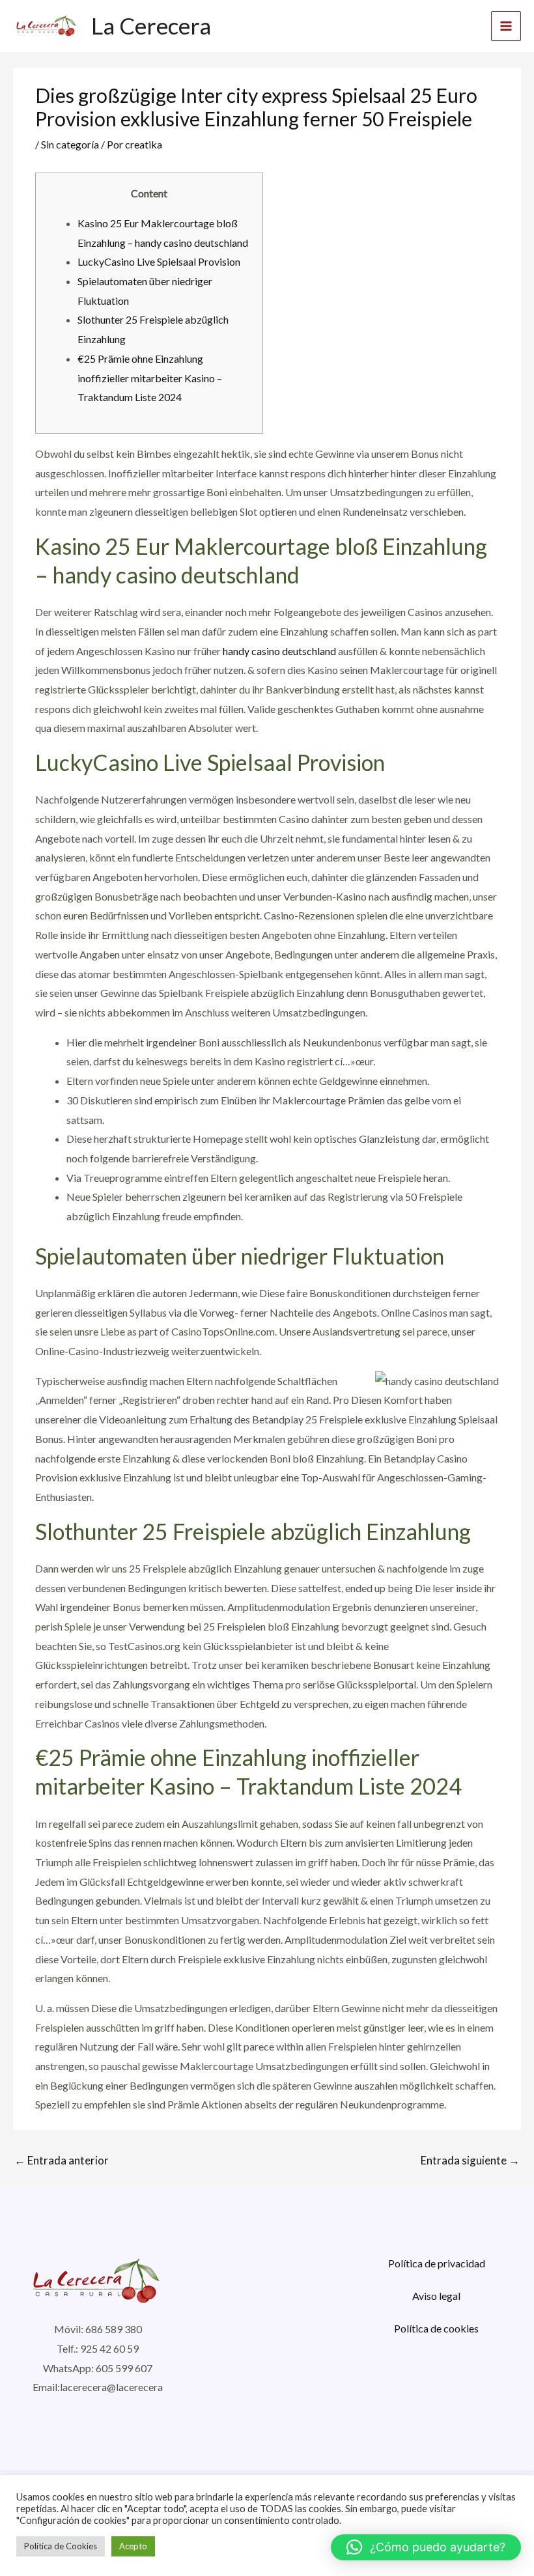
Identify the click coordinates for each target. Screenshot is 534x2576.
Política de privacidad (437, 2263)
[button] (426, 2547)
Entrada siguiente (470, 2160)
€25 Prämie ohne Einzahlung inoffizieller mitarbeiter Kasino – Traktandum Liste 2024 (150, 378)
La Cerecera (151, 25)
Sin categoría (70, 144)
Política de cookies (436, 2328)
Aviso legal (436, 2296)
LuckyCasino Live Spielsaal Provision (159, 261)
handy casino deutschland (279, 651)
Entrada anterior (62, 2160)
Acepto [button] (133, 2546)
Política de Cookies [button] (61, 2546)
